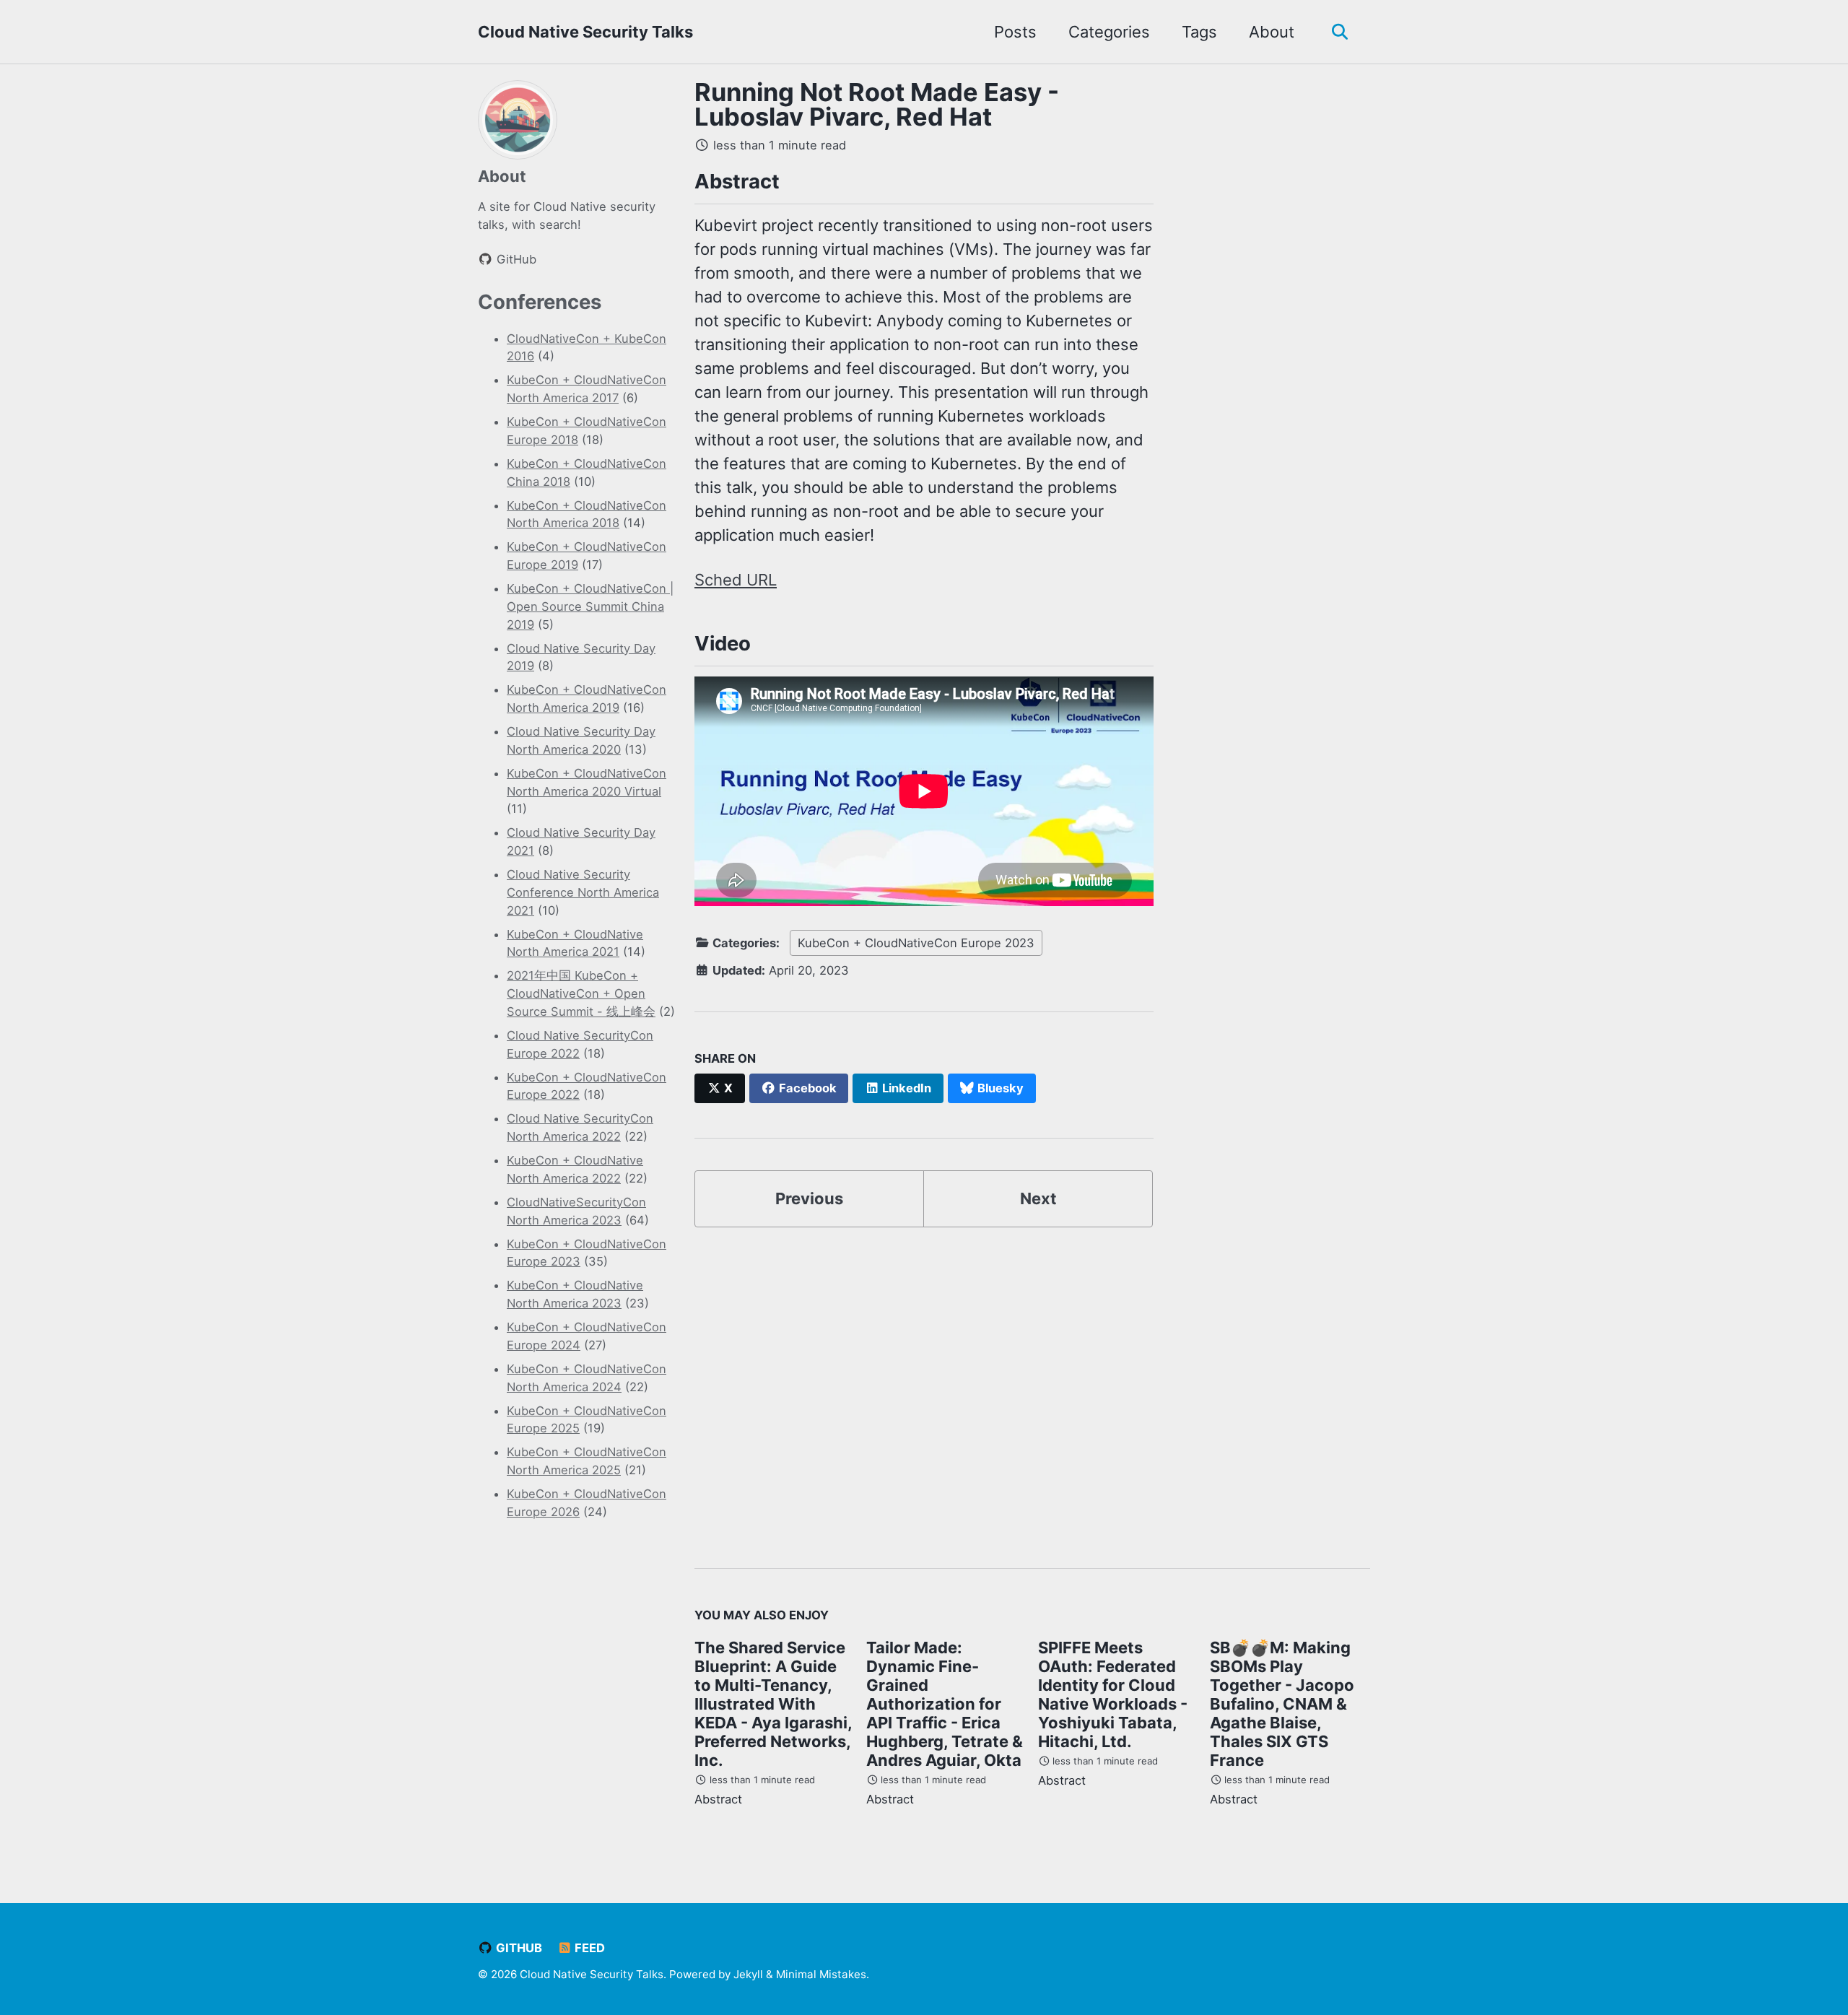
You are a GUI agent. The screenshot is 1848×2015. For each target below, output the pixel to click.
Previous (809, 1198)
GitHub (518, 1948)
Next (1038, 1198)
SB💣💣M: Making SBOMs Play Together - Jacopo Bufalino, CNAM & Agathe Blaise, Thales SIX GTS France (1282, 1704)
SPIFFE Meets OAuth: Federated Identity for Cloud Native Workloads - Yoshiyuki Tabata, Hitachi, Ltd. (1113, 1694)
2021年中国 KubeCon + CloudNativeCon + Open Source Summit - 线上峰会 (581, 993)
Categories (1109, 32)
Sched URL (736, 580)
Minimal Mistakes (821, 1974)
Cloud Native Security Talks (585, 32)
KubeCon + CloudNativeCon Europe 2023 (916, 943)
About (1272, 32)
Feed (588, 1948)
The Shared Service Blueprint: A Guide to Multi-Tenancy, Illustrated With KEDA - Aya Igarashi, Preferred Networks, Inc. (773, 1704)
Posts (1015, 32)
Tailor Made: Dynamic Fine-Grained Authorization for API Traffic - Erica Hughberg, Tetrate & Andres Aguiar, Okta (945, 1704)
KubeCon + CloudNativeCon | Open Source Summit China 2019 (590, 606)
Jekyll (748, 1974)
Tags (1199, 32)
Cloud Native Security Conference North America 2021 (583, 892)
